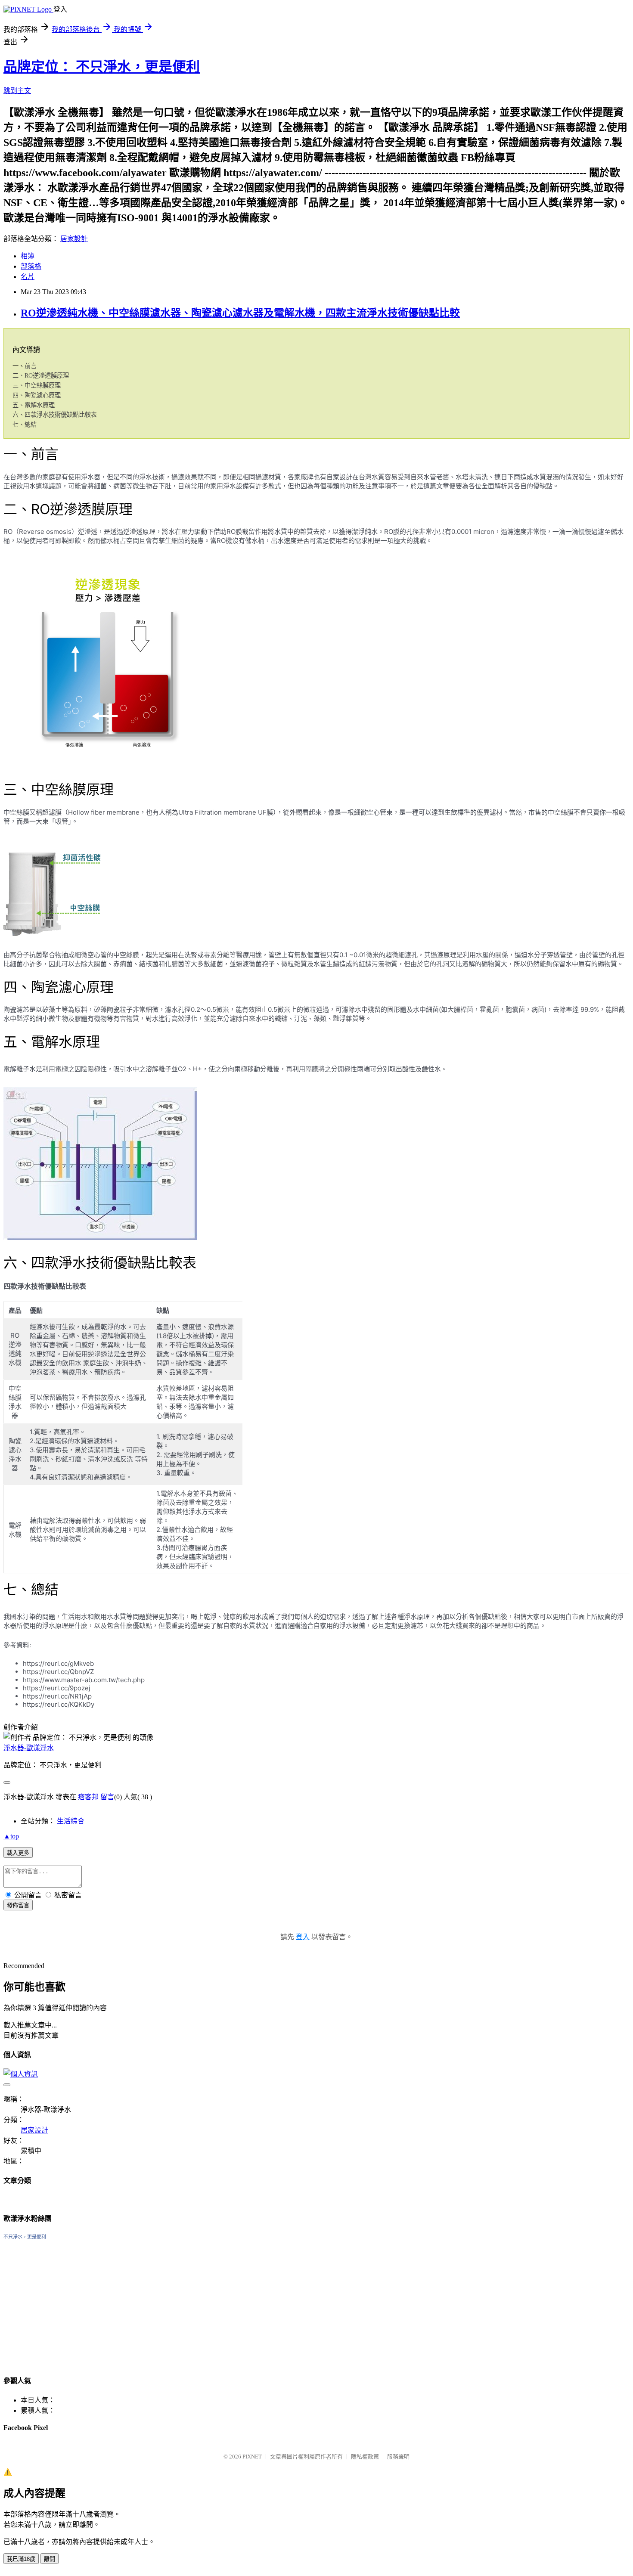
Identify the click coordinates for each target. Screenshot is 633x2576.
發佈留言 (18, 1905)
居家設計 (74, 239)
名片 (28, 277)
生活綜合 (71, 1821)
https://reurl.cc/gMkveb (58, 1663)
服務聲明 (398, 2457)
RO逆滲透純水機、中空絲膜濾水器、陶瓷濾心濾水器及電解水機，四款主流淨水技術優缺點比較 (240, 313)
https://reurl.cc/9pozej (57, 1688)
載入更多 (18, 1853)
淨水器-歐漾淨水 (29, 1748)
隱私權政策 (365, 2457)
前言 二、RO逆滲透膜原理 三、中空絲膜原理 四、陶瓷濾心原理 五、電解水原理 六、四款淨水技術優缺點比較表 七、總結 (55, 395)
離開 (50, 2559)
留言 (107, 1797)
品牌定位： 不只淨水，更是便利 (102, 67)
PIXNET (252, 2457)
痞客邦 (88, 1797)
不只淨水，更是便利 (25, 2237)
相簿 (28, 256)
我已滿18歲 (21, 2559)
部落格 (31, 266)
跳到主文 (17, 91)
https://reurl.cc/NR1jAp (57, 1696)
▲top (11, 1836)
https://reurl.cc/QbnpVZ (58, 1672)
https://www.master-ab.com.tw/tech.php (84, 1680)
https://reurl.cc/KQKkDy (59, 1704)
